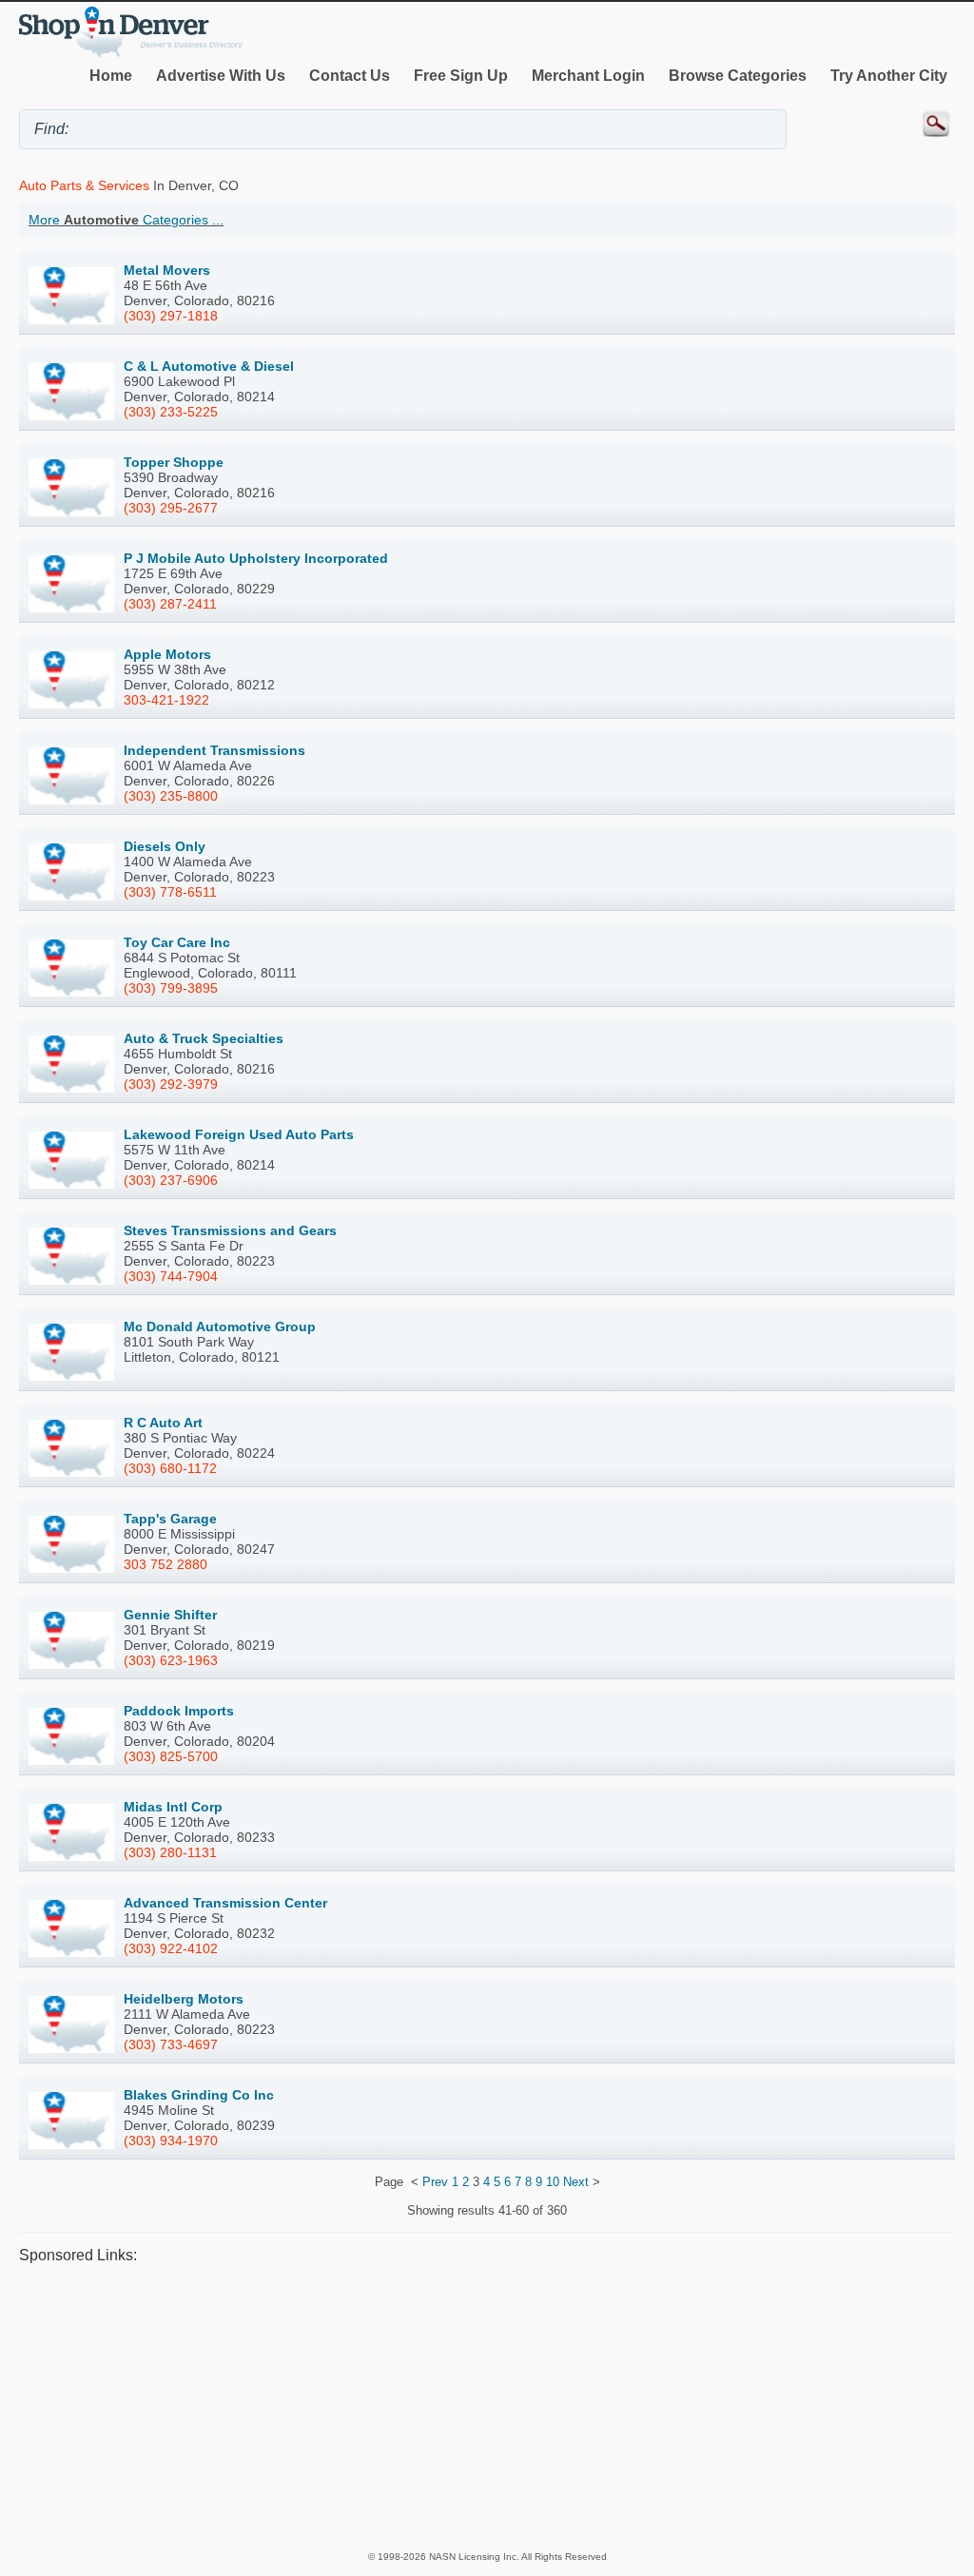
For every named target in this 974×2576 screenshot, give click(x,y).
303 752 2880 (166, 1564)
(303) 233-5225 (171, 412)
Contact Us (350, 76)
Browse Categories (738, 76)
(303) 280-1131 (170, 1852)
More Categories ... (126, 220)
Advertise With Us (221, 76)
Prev (435, 2182)
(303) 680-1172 (170, 1468)
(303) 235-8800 (171, 796)
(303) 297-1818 (171, 316)
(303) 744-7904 (171, 1276)
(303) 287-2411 (170, 604)
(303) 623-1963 (171, 1660)
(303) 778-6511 (170, 892)
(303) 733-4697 (171, 2044)
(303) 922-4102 (171, 1948)
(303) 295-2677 (171, 508)
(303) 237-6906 (171, 1180)
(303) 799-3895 (171, 988)
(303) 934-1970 (171, 2140)
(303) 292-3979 (171, 1084)
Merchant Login (588, 76)
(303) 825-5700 (171, 1756)
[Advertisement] (487, 2406)
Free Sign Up (461, 76)
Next (576, 2182)
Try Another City (889, 76)
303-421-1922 (166, 700)
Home (111, 76)
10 (553, 2182)
